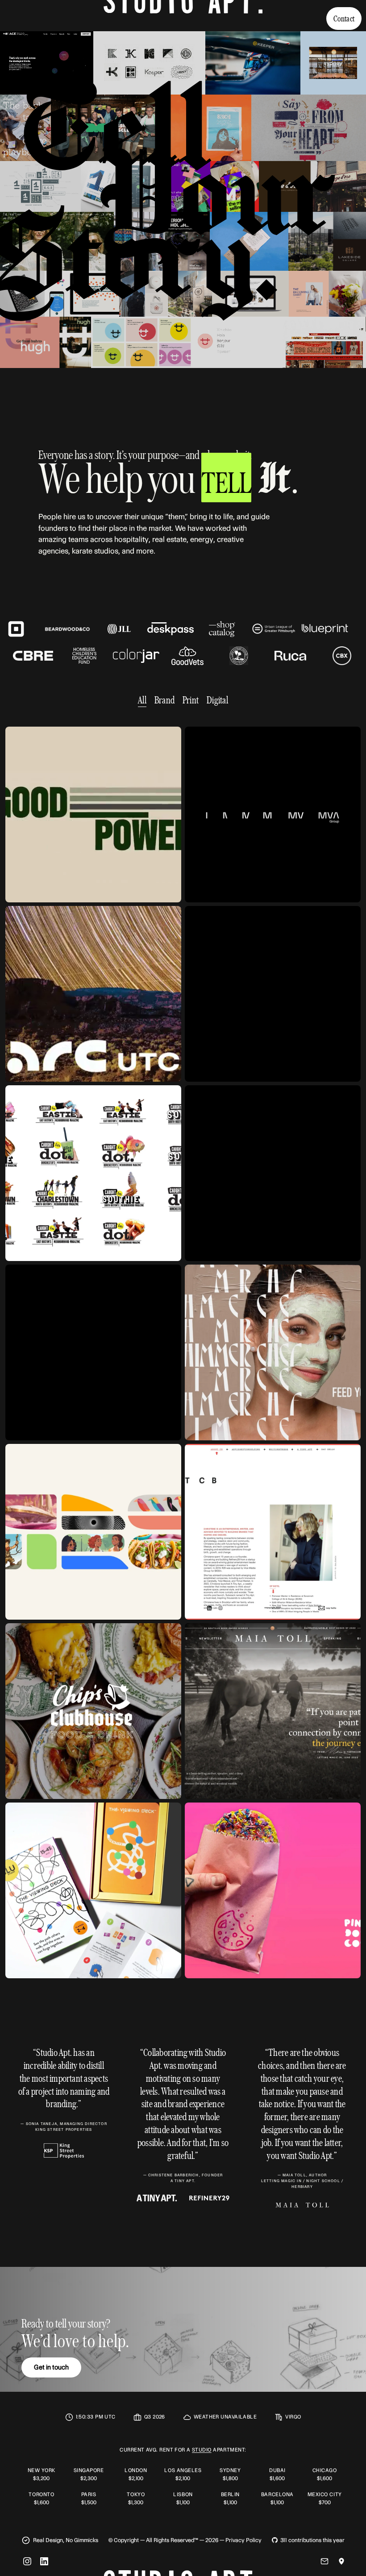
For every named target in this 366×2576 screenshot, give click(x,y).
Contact (344, 18)
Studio (202, 2448)
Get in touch (51, 2365)
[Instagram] (27, 2559)
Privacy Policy (243, 2538)
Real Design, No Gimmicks (66, 2538)
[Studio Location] (341, 2559)
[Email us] (324, 2559)
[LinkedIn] (44, 2559)
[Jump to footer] (183, 13)
